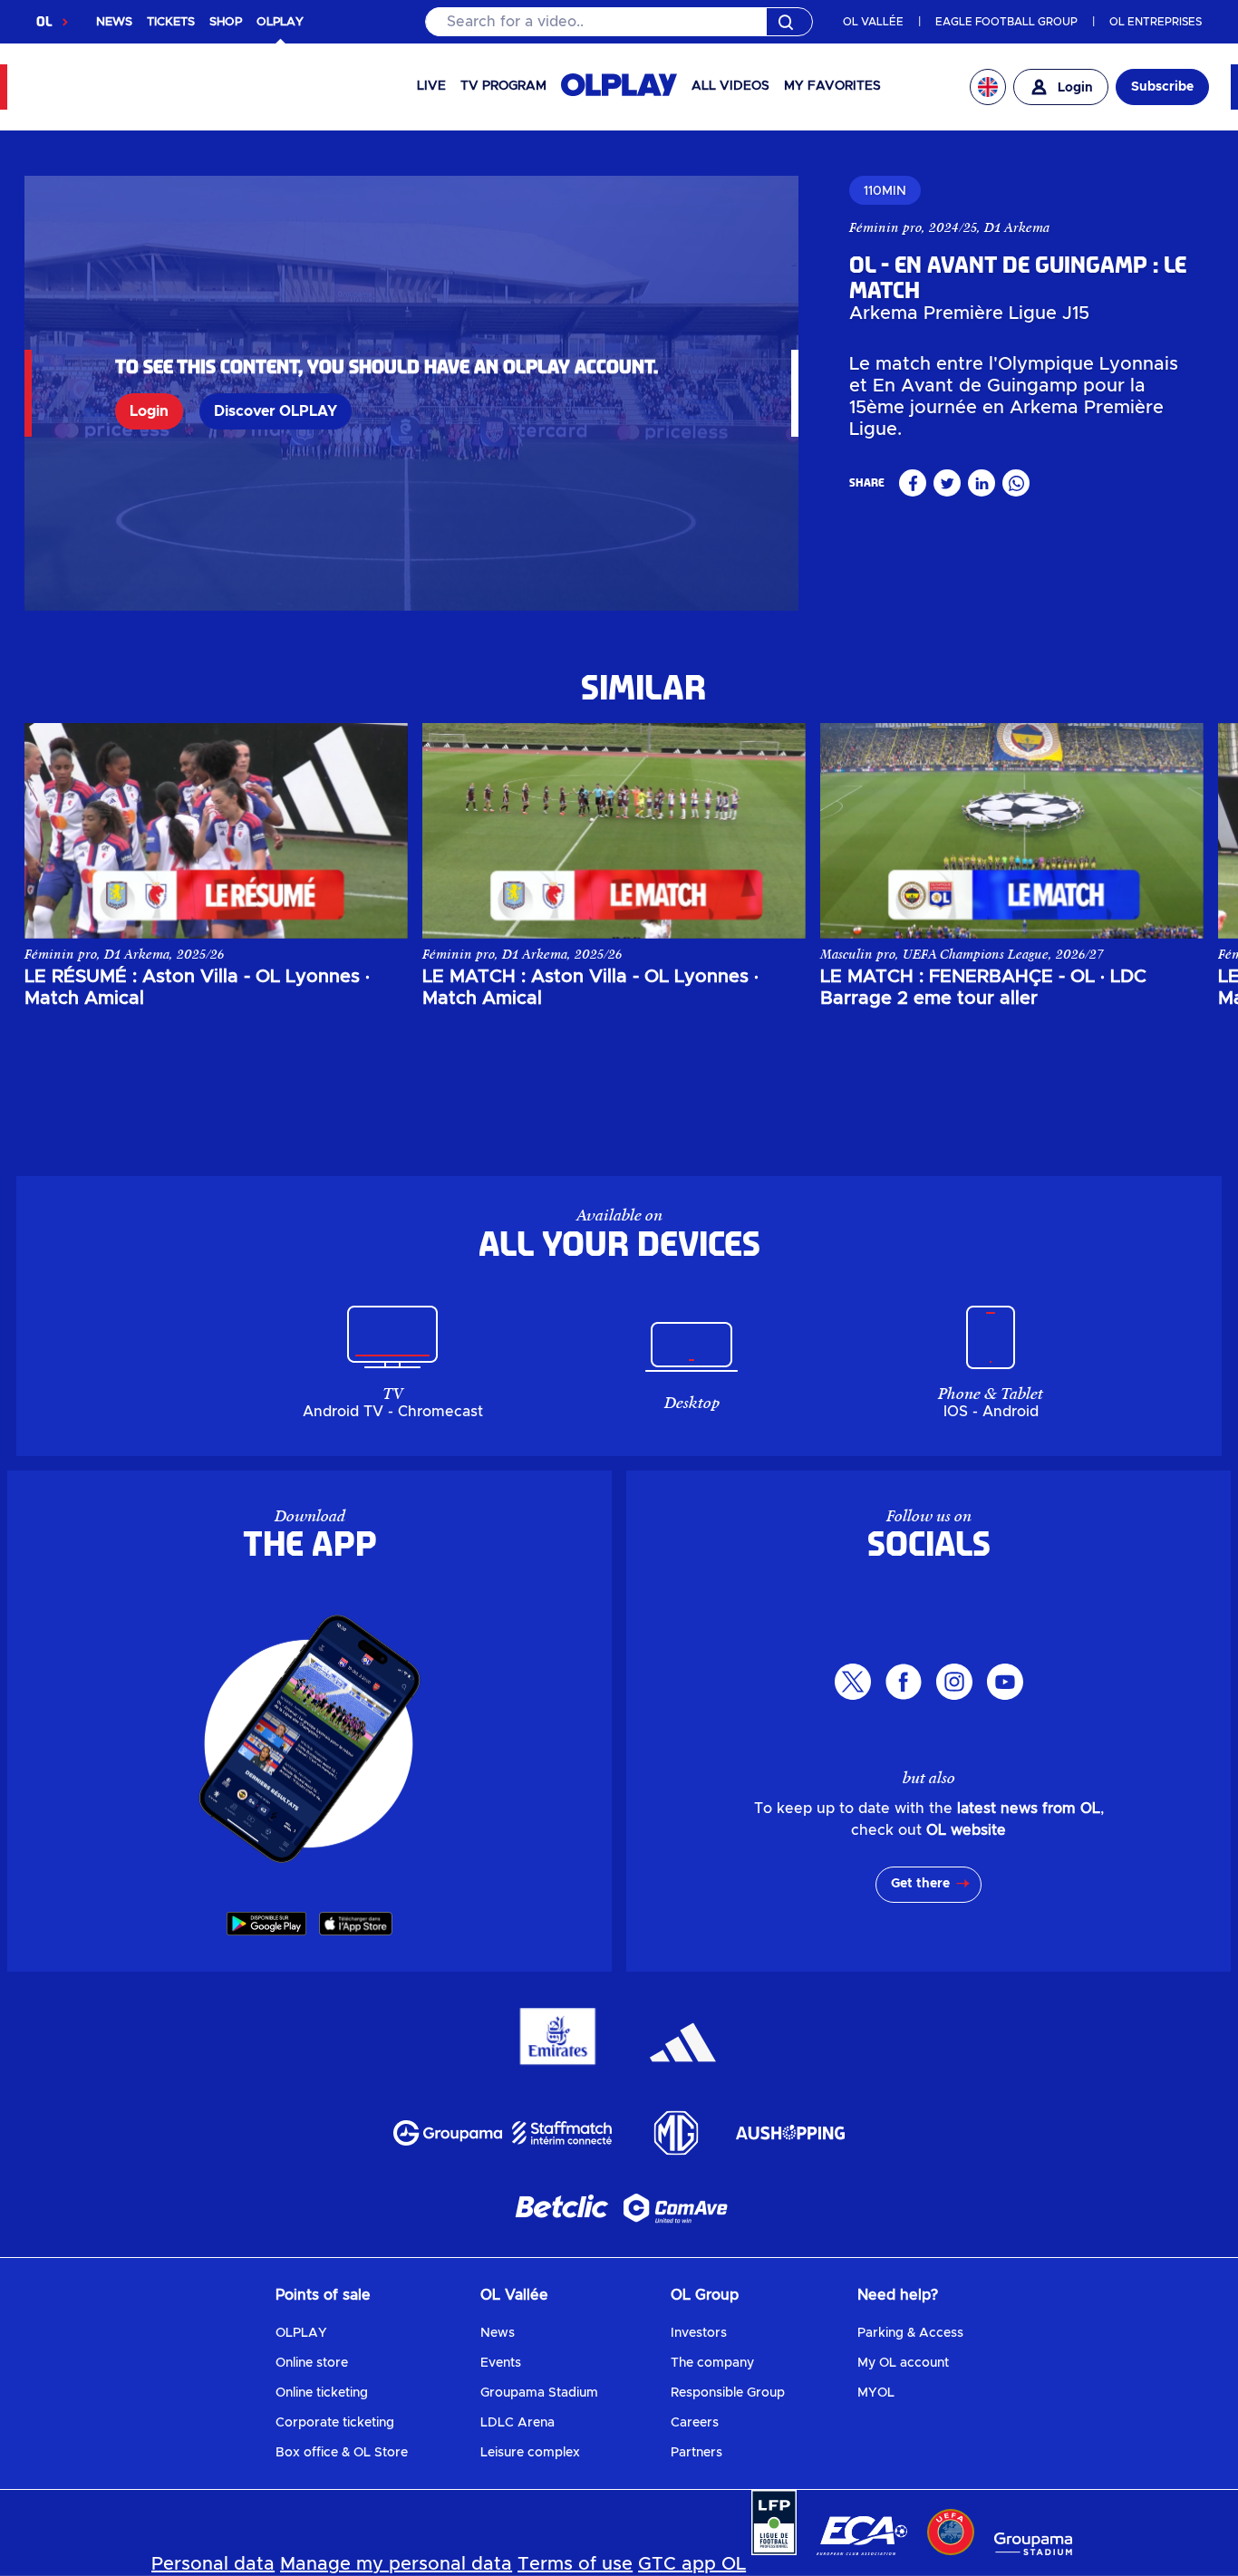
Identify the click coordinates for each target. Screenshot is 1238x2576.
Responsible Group (728, 2393)
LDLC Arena (517, 2423)
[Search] (619, 22)
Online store (312, 2363)
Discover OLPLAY (276, 411)
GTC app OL (692, 2564)
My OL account (903, 2363)
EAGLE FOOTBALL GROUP (1006, 22)
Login (149, 411)
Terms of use (575, 2564)
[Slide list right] (1174, 831)
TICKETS (171, 22)
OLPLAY (301, 2333)
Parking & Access (910, 2333)
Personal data (213, 2564)
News (498, 2333)
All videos (730, 86)
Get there (920, 1884)
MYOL (876, 2393)
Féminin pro (885, 227)
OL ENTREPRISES (1156, 22)
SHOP (226, 22)
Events (501, 2363)
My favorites (832, 86)
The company (712, 2363)
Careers (695, 2423)
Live (431, 86)
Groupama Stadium (539, 2393)
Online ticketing (322, 2393)
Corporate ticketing (335, 2423)
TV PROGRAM (503, 86)
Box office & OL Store (342, 2453)
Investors (699, 2333)
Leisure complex (530, 2453)
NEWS (114, 22)
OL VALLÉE (873, 22)
